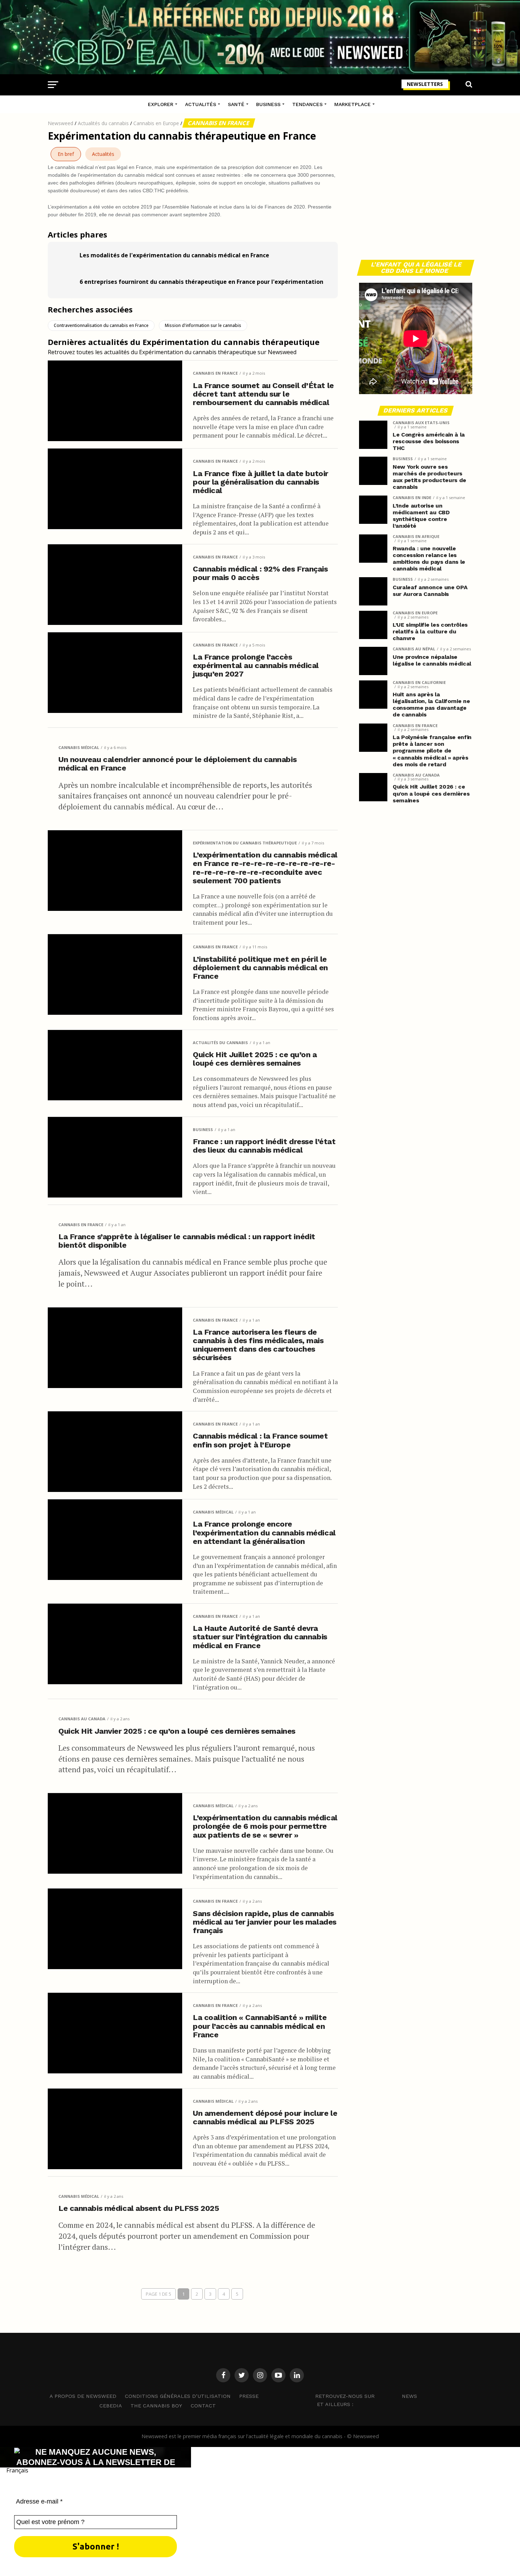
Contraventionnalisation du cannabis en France (101, 325)
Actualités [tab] (103, 154)
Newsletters (425, 84)
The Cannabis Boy (156, 2406)
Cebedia (111, 2406)
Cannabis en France (219, 123)
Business (268, 104)
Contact (203, 2406)
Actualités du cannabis (103, 123)
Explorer (161, 104)
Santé (236, 104)
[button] (260, 2470)
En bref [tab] (66, 154)
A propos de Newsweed (83, 2396)
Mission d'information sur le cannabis (203, 325)
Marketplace (353, 104)
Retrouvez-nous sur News (366, 2396)
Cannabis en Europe (156, 123)
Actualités (201, 104)
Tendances (307, 104)
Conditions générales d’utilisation (178, 2396)
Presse (249, 2396)
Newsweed (60, 123)
